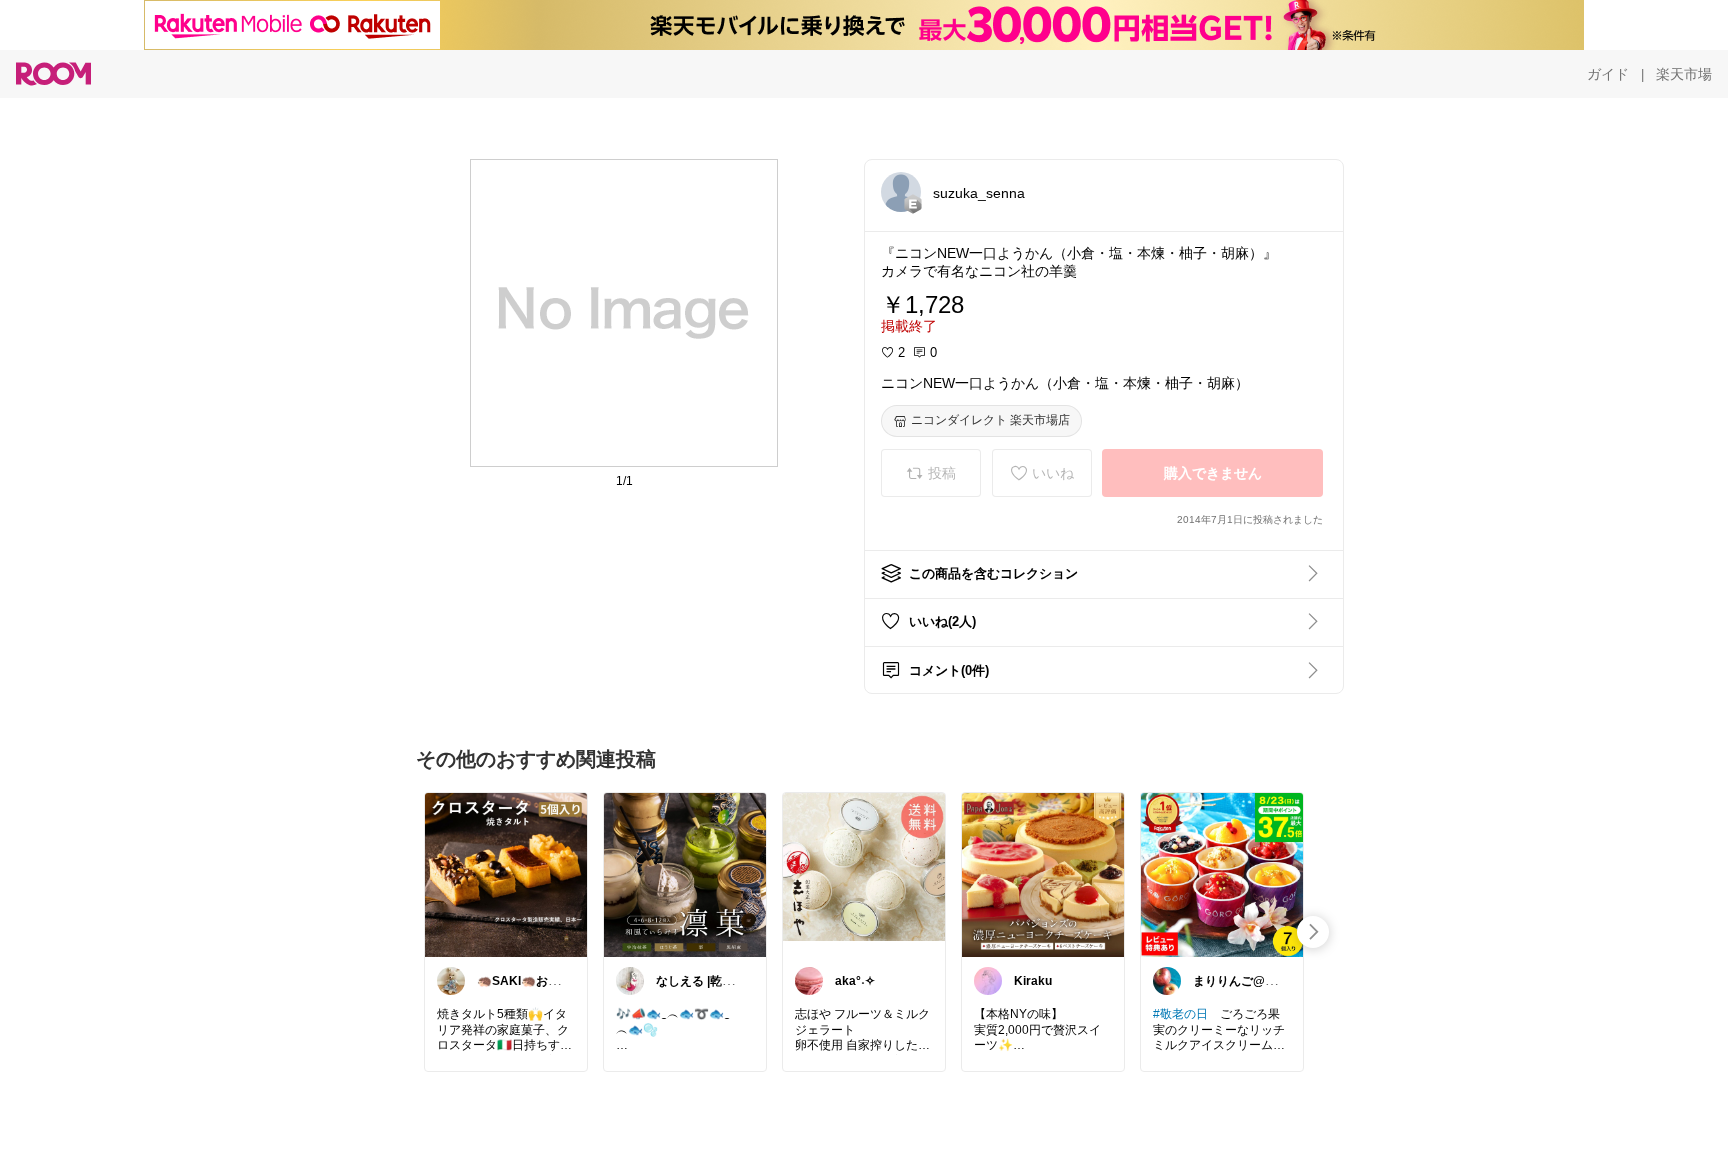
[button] (901, 192)
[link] (506, 874)
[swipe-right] (1313, 932)
